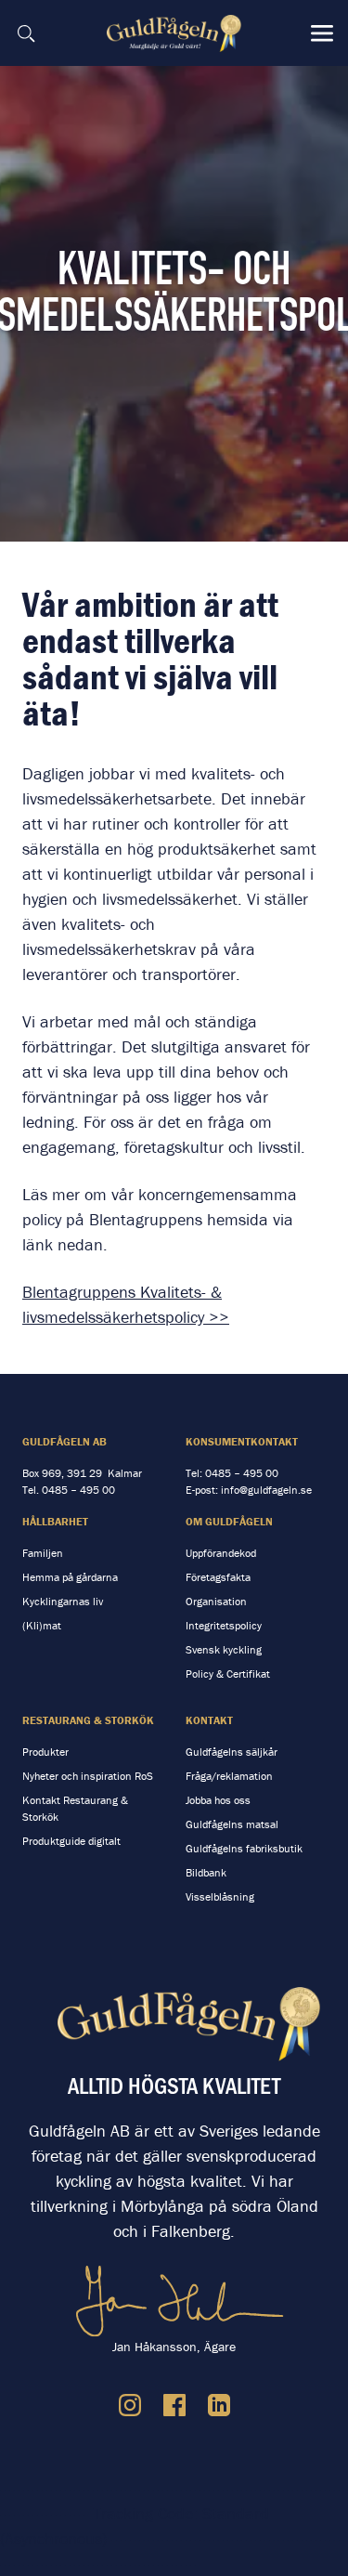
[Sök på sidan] (26, 33)
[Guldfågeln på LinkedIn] (219, 2405)
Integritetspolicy (224, 1625)
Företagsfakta (218, 1577)
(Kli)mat (42, 1625)
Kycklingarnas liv (63, 1601)
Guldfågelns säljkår (232, 1752)
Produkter (45, 1752)
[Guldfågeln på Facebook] (174, 2405)
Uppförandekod (221, 1553)
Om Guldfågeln (229, 1521)
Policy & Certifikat (228, 1674)
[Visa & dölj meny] (322, 33)
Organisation (216, 1601)
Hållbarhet (55, 1521)
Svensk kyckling (224, 1649)
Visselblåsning (220, 1896)
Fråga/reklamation (229, 1776)
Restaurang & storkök (88, 1720)
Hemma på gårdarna (70, 1577)
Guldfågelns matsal (232, 1824)
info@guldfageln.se (266, 1490)
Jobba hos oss (218, 1800)
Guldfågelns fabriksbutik (244, 1848)
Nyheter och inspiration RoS (88, 1776)
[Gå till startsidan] (176, 33)
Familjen (43, 1553)
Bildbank (206, 1872)
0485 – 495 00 (78, 1490)
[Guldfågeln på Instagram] (130, 2405)
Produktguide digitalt (71, 1841)
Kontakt (209, 1720)
